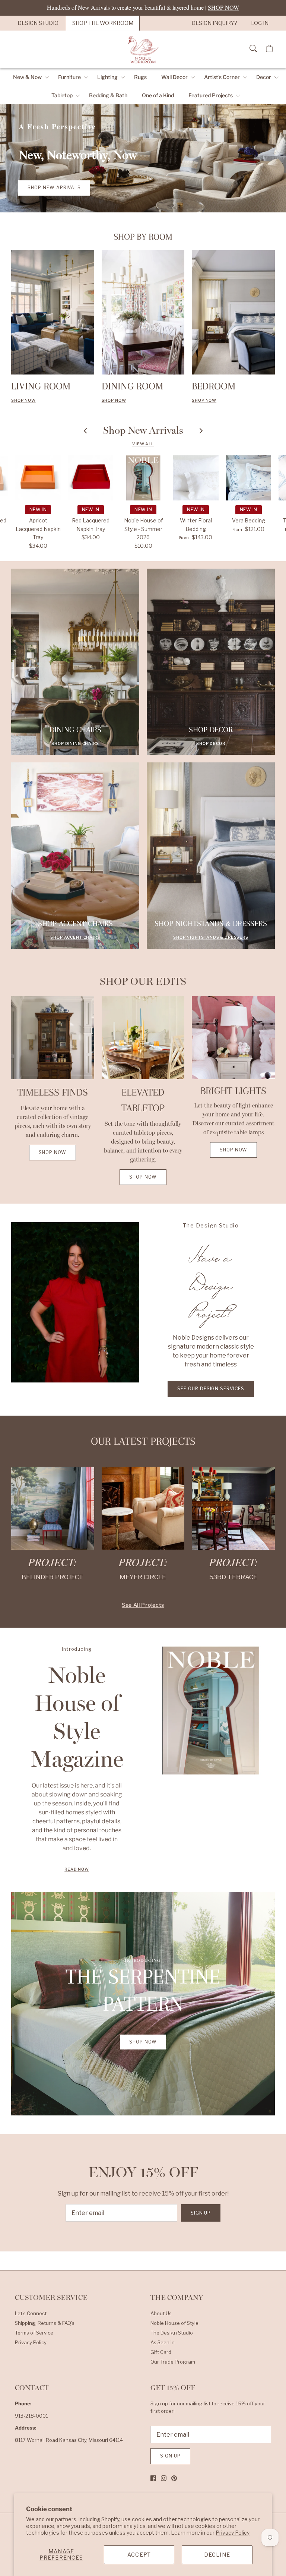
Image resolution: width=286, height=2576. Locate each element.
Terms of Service (34, 2333)
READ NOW (77, 1869)
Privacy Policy (233, 2533)
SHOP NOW (114, 400)
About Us (161, 2313)
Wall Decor (174, 77)
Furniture (69, 77)
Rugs (140, 77)
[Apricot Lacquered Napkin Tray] (38, 478)
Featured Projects (211, 95)
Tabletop (62, 95)
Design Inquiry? (214, 23)
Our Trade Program (173, 2362)
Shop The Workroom (103, 23)
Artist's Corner (222, 77)
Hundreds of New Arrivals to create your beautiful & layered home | (143, 7)
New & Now (27, 77)
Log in (260, 23)
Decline (217, 2555)
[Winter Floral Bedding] (196, 478)
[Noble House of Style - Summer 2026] (143, 478)
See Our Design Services (211, 1389)
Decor (264, 77)
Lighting (107, 77)
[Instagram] (164, 2478)
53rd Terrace (233, 1577)
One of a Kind (158, 95)
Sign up (201, 2213)
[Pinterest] (174, 2478)
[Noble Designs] (143, 49)
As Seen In (163, 2342)
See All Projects (143, 1605)
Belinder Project (53, 1577)
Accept (139, 2555)
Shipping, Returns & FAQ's (45, 2323)
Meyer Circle (143, 1577)
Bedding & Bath (108, 95)
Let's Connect (31, 2313)
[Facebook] (153, 2478)
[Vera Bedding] (249, 478)
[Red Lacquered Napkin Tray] (91, 478)
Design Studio (38, 23)
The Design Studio (172, 2333)
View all (143, 444)
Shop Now (23, 400)
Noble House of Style (174, 2323)
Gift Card (161, 2352)
